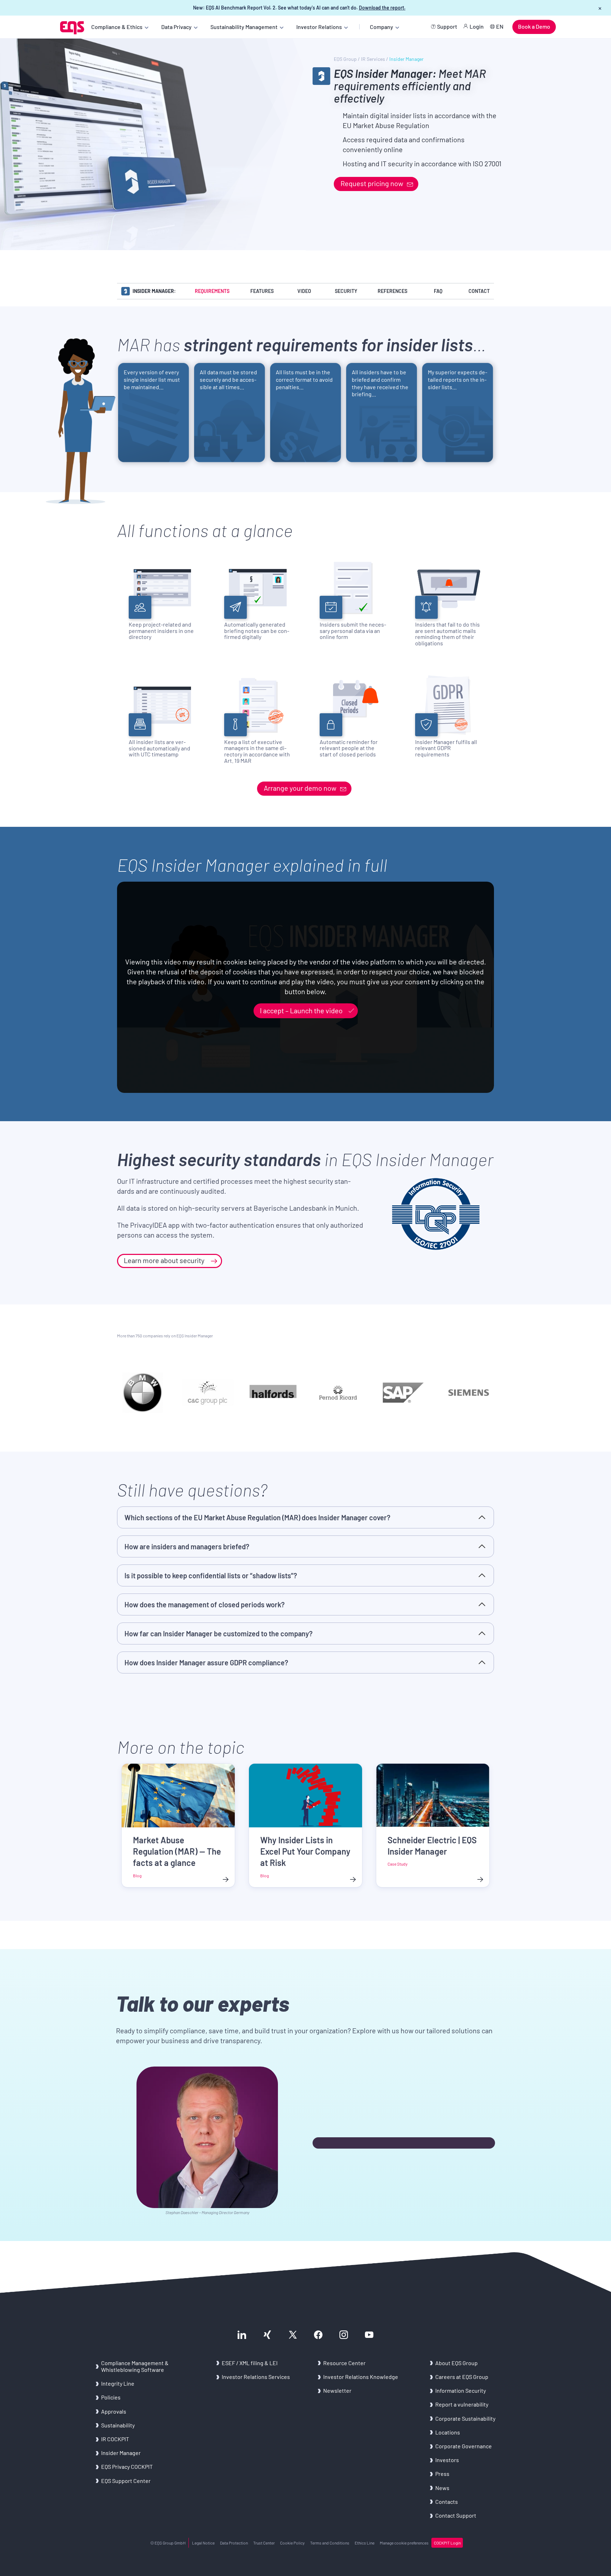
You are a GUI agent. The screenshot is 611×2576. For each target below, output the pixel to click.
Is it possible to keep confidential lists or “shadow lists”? (211, 1575)
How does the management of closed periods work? (205, 1604)
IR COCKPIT (115, 2439)
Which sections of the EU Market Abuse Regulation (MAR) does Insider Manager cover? (257, 1517)
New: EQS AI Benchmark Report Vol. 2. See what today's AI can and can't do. (299, 8)
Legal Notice (203, 2543)
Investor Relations (319, 27)
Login (477, 26)
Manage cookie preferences (404, 2543)
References (392, 291)
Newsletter (337, 2390)
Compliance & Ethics (117, 27)
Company (382, 27)
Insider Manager (121, 2453)
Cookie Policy (292, 2543)
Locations (448, 2432)
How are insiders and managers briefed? (187, 1546)
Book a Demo (534, 26)
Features (262, 291)
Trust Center (264, 2543)
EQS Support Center (126, 2481)
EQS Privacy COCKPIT (127, 2466)
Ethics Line (365, 2543)
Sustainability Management (244, 27)
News (442, 2488)
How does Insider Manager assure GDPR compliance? (206, 1662)
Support (447, 26)
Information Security (461, 2390)
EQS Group (345, 59)
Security (346, 291)
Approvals (114, 2411)
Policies (111, 2397)
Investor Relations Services (256, 2377)
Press (442, 2474)
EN (500, 26)
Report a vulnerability (462, 2404)
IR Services (373, 59)
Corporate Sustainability (465, 2418)
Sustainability (118, 2425)
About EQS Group (456, 2363)
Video (304, 291)
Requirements (212, 291)
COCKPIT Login (447, 2543)
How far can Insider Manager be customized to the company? (219, 1633)
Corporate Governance (464, 2446)
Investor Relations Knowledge (361, 2377)
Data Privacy (176, 27)
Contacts (447, 2502)
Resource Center (344, 2363)
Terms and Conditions (330, 2543)
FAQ (438, 291)
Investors (447, 2460)
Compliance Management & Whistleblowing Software (135, 2366)
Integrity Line (118, 2383)
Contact (479, 291)
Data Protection (234, 2543)
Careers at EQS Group (462, 2377)
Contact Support (456, 2515)
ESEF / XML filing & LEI (250, 2363)
